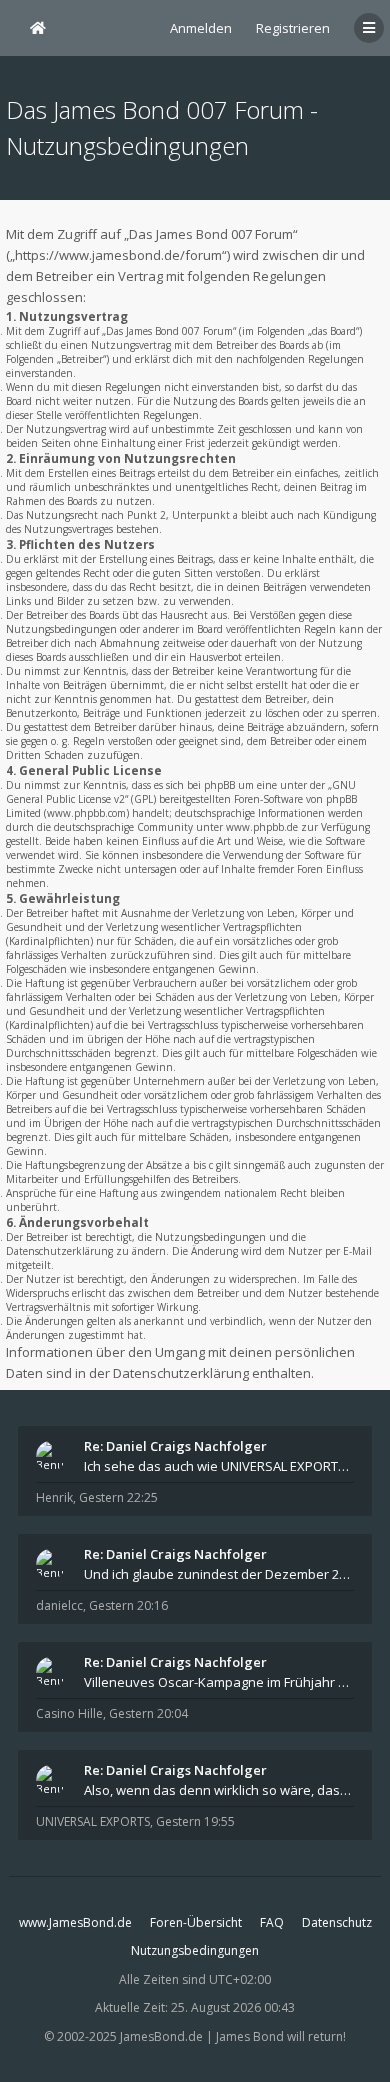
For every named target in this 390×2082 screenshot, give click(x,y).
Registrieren (293, 28)
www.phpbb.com (86, 813)
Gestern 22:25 (118, 1497)
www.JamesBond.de (75, 1922)
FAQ (272, 1922)
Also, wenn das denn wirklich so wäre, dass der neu (219, 1790)
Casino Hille (69, 1713)
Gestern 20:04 (148, 1713)
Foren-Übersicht (196, 1922)
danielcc (59, 1605)
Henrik (54, 1497)
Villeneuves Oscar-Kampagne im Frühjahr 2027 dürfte (219, 1682)
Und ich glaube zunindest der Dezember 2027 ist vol (219, 1574)
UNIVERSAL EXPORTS (93, 1821)
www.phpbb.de (262, 827)
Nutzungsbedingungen (195, 1950)
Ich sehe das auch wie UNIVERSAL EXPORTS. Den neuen (219, 1466)
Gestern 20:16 (128, 1605)
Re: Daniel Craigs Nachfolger (175, 1446)
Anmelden (201, 28)
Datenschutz (337, 1922)
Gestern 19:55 (195, 1821)
